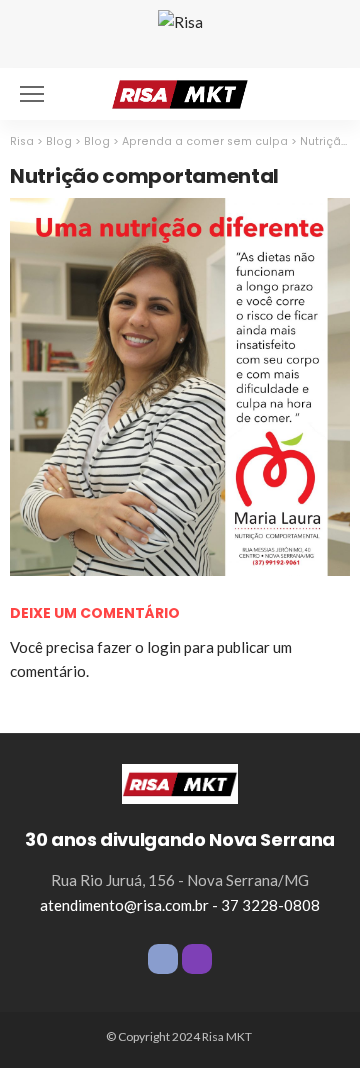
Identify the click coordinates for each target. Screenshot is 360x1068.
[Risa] (179, 782)
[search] (324, 94)
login (164, 647)
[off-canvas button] (32, 94)
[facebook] (163, 959)
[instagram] (197, 959)
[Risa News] (180, 91)
